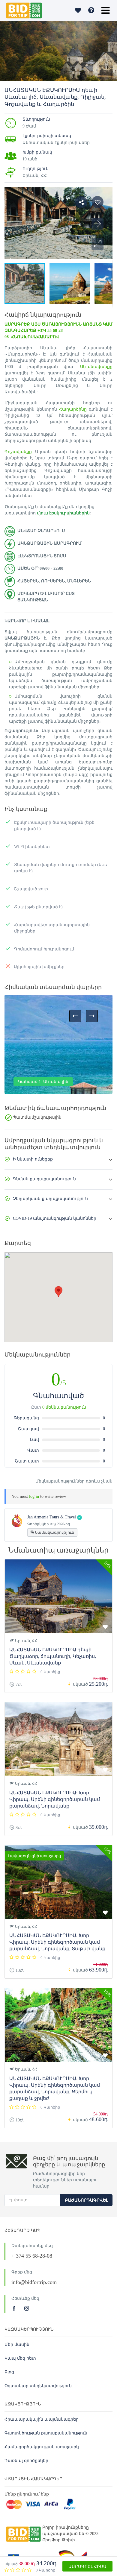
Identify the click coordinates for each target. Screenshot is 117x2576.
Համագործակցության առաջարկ (42, 2447)
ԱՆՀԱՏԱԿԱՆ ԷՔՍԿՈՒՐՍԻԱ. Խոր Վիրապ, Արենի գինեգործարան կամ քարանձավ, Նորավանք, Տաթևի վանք (57, 1942)
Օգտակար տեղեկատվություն (38, 2386)
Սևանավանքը (96, 367)
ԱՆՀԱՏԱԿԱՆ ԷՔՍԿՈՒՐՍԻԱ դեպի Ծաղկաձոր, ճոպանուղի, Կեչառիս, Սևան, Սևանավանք (53, 1656)
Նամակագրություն (54, 1532)
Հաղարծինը (73, 409)
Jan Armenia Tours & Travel (52, 1517)
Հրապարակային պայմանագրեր (42, 2419)
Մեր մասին (17, 2345)
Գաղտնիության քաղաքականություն (46, 2433)
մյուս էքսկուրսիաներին (63, 513)
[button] (97, 244)
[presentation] (75, 1016)
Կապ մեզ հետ (20, 2358)
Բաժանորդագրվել (86, 2200)
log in (34, 1496)
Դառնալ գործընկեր (26, 2461)
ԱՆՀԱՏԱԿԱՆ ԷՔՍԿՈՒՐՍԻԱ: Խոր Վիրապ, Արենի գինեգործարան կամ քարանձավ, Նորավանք (55, 1799)
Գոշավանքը (18, 452)
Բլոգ (9, 2372)
